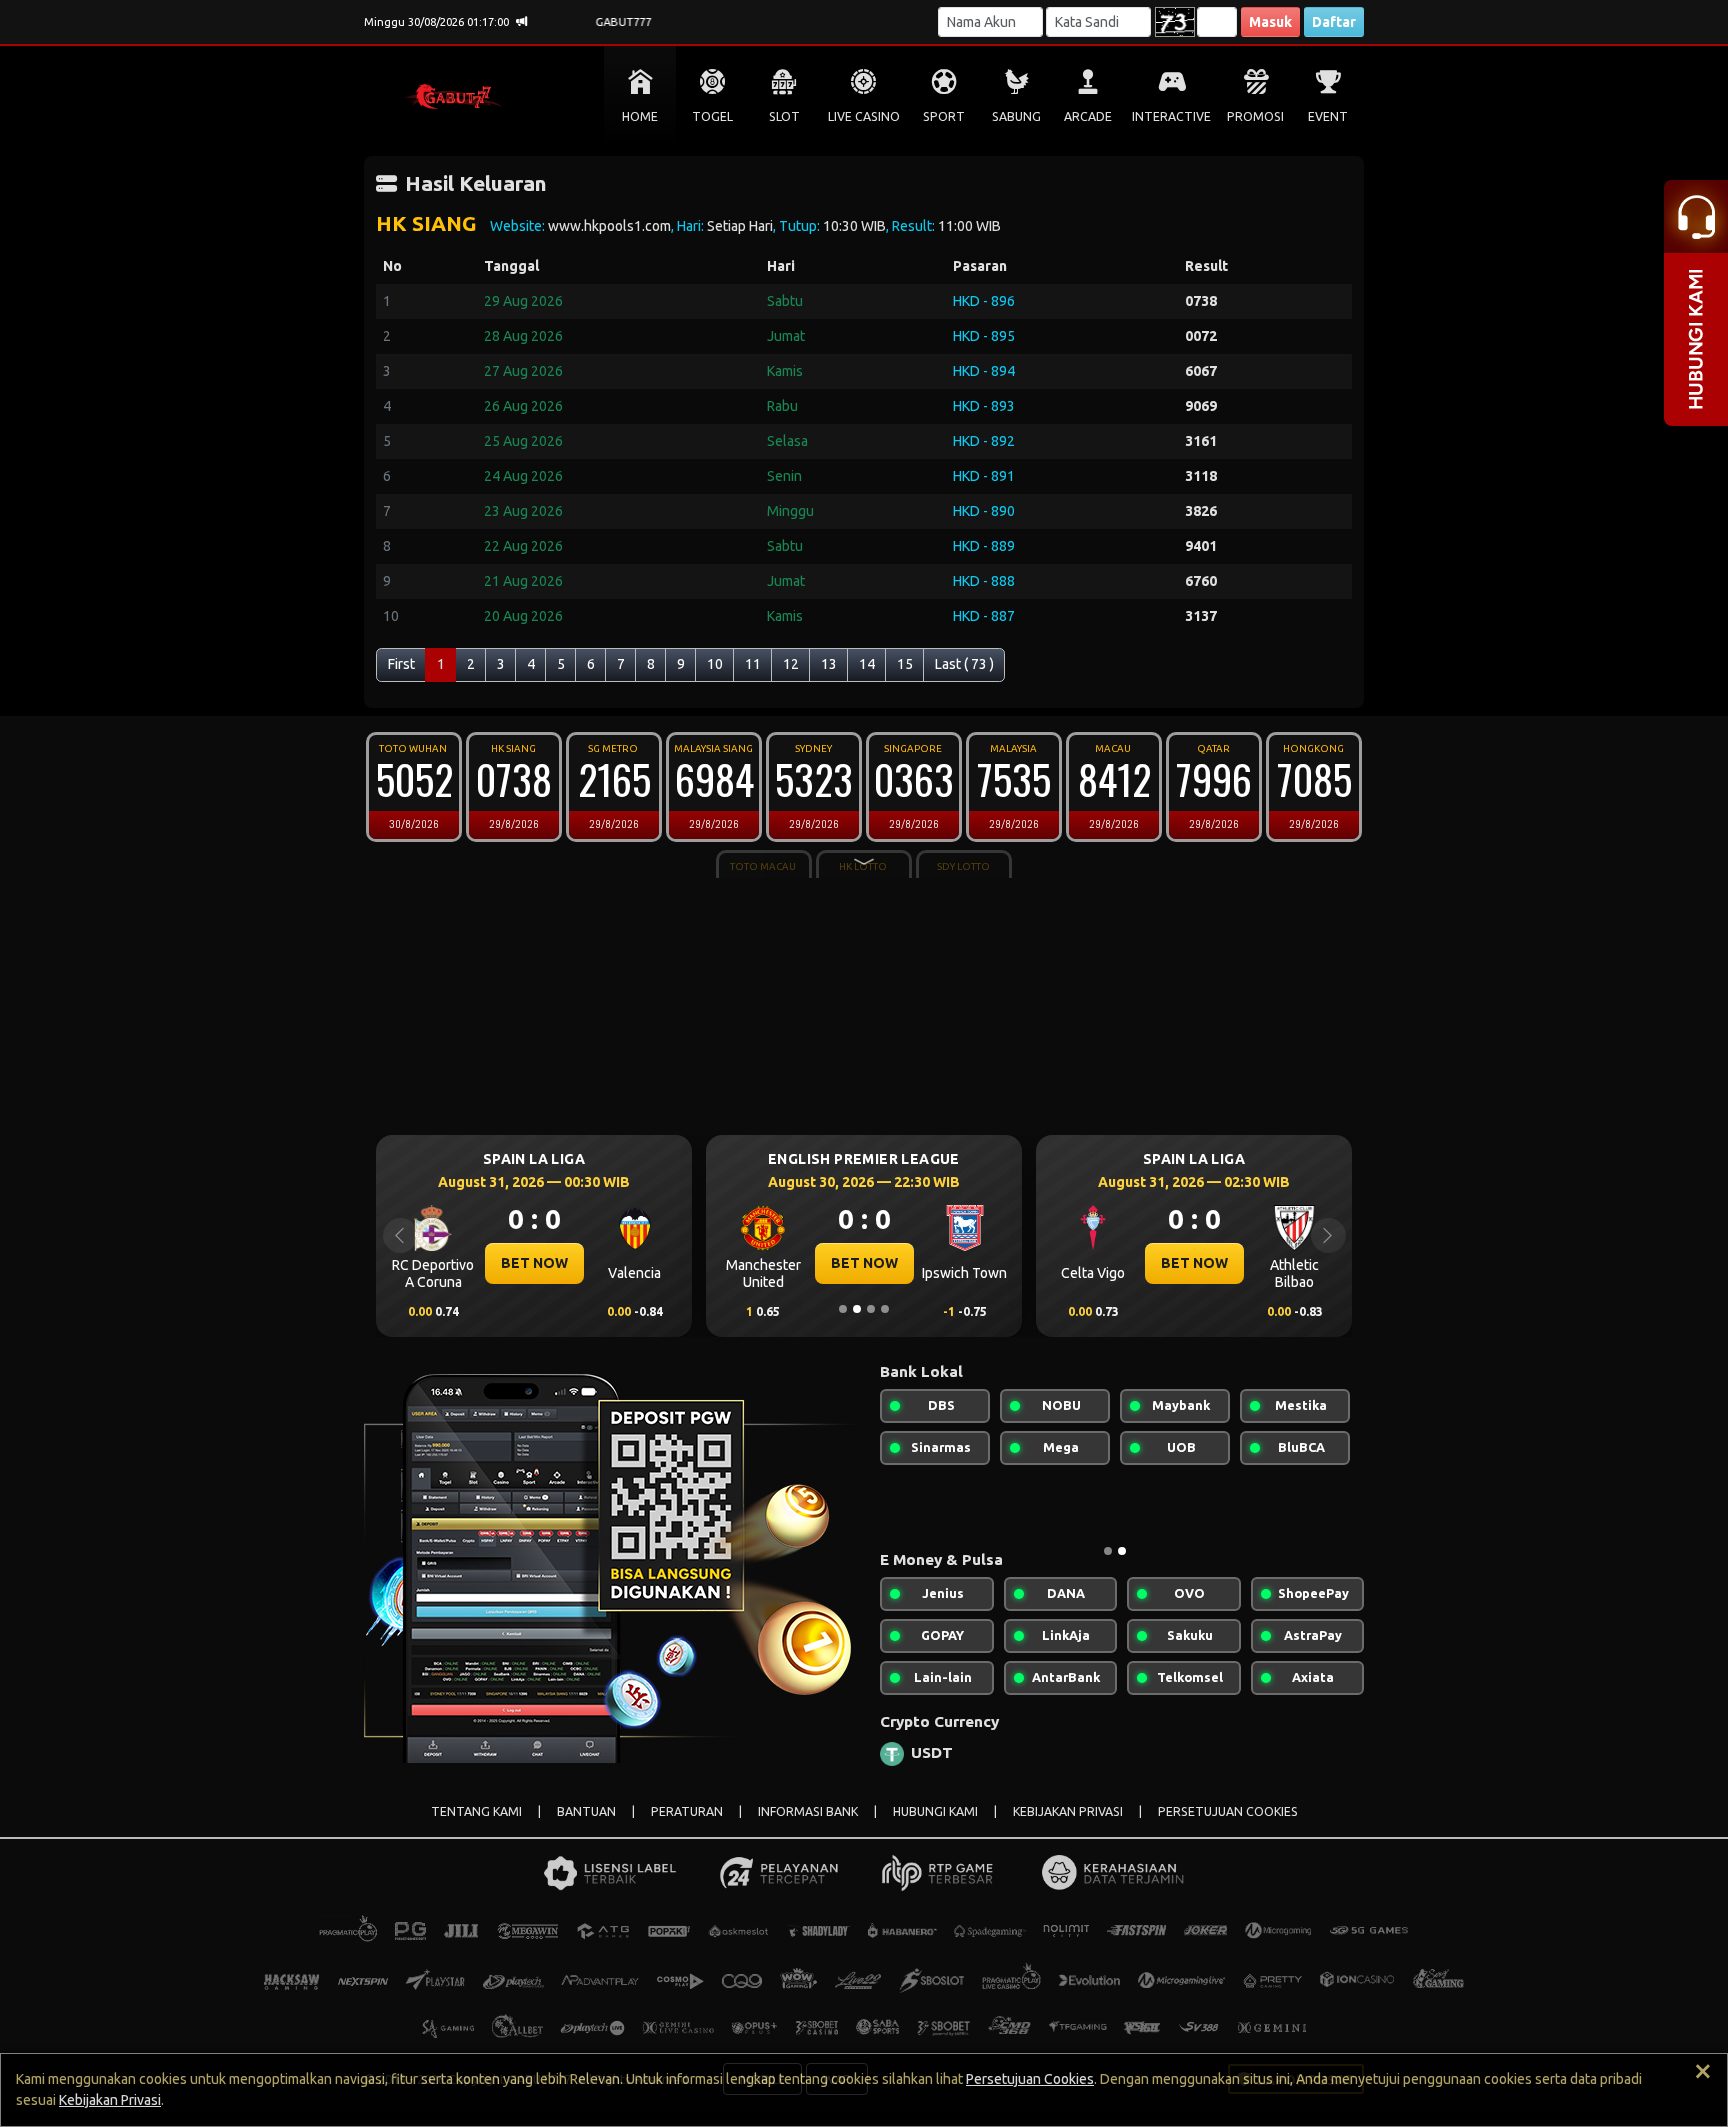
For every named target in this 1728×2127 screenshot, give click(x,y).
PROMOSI (1255, 116)
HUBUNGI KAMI (935, 1811)
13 (829, 664)
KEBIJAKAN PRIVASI (1068, 1811)
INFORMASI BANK (808, 1811)
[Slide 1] (843, 1309)
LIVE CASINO (864, 116)
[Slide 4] (885, 1309)
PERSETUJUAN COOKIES (1228, 1811)
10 (715, 664)
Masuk (1270, 22)
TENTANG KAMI (476, 1811)
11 (753, 664)
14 (867, 664)
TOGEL (712, 116)
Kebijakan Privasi (110, 2100)
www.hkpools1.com (609, 226)
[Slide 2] (857, 1309)
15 (905, 664)
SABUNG (1016, 116)
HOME (640, 116)
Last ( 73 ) (964, 664)
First (401, 664)
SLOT (784, 116)
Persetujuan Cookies (1030, 2079)
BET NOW (534, 1263)
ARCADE (1088, 116)
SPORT (944, 116)
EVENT (1328, 116)
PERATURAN (687, 1811)
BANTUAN (586, 1811)
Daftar (1334, 22)
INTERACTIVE (1171, 116)
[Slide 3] (871, 1309)
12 (791, 664)
